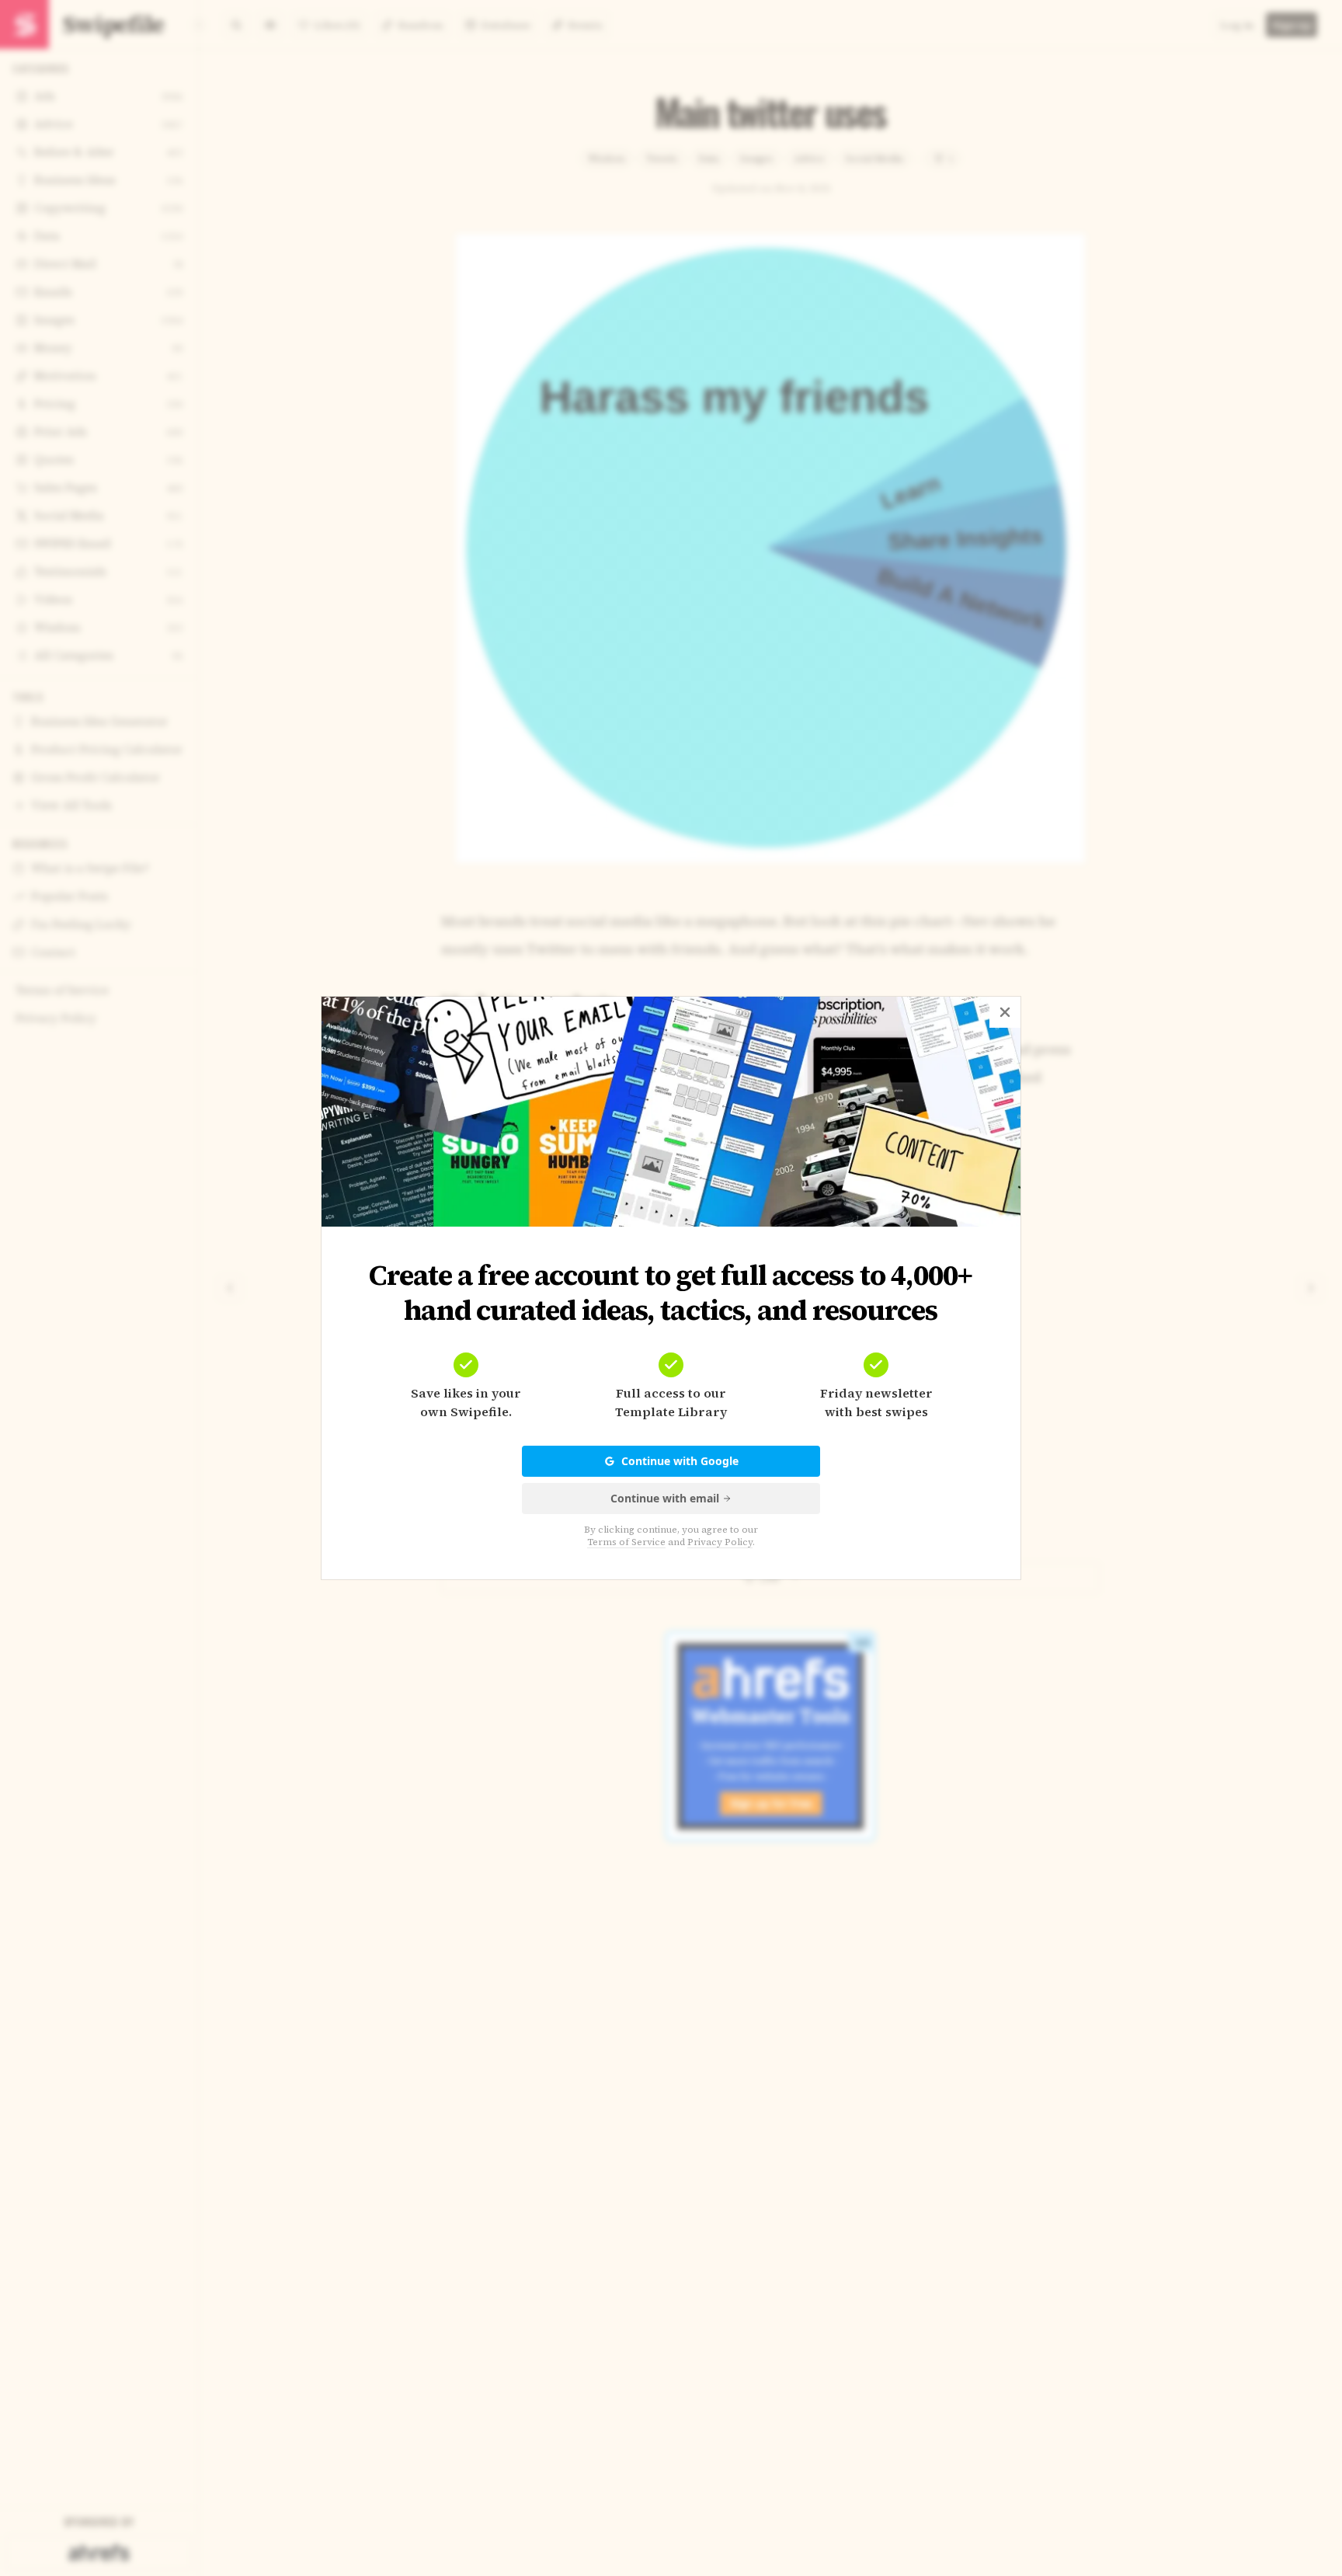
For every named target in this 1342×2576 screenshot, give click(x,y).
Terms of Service (626, 1542)
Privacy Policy (720, 1542)
